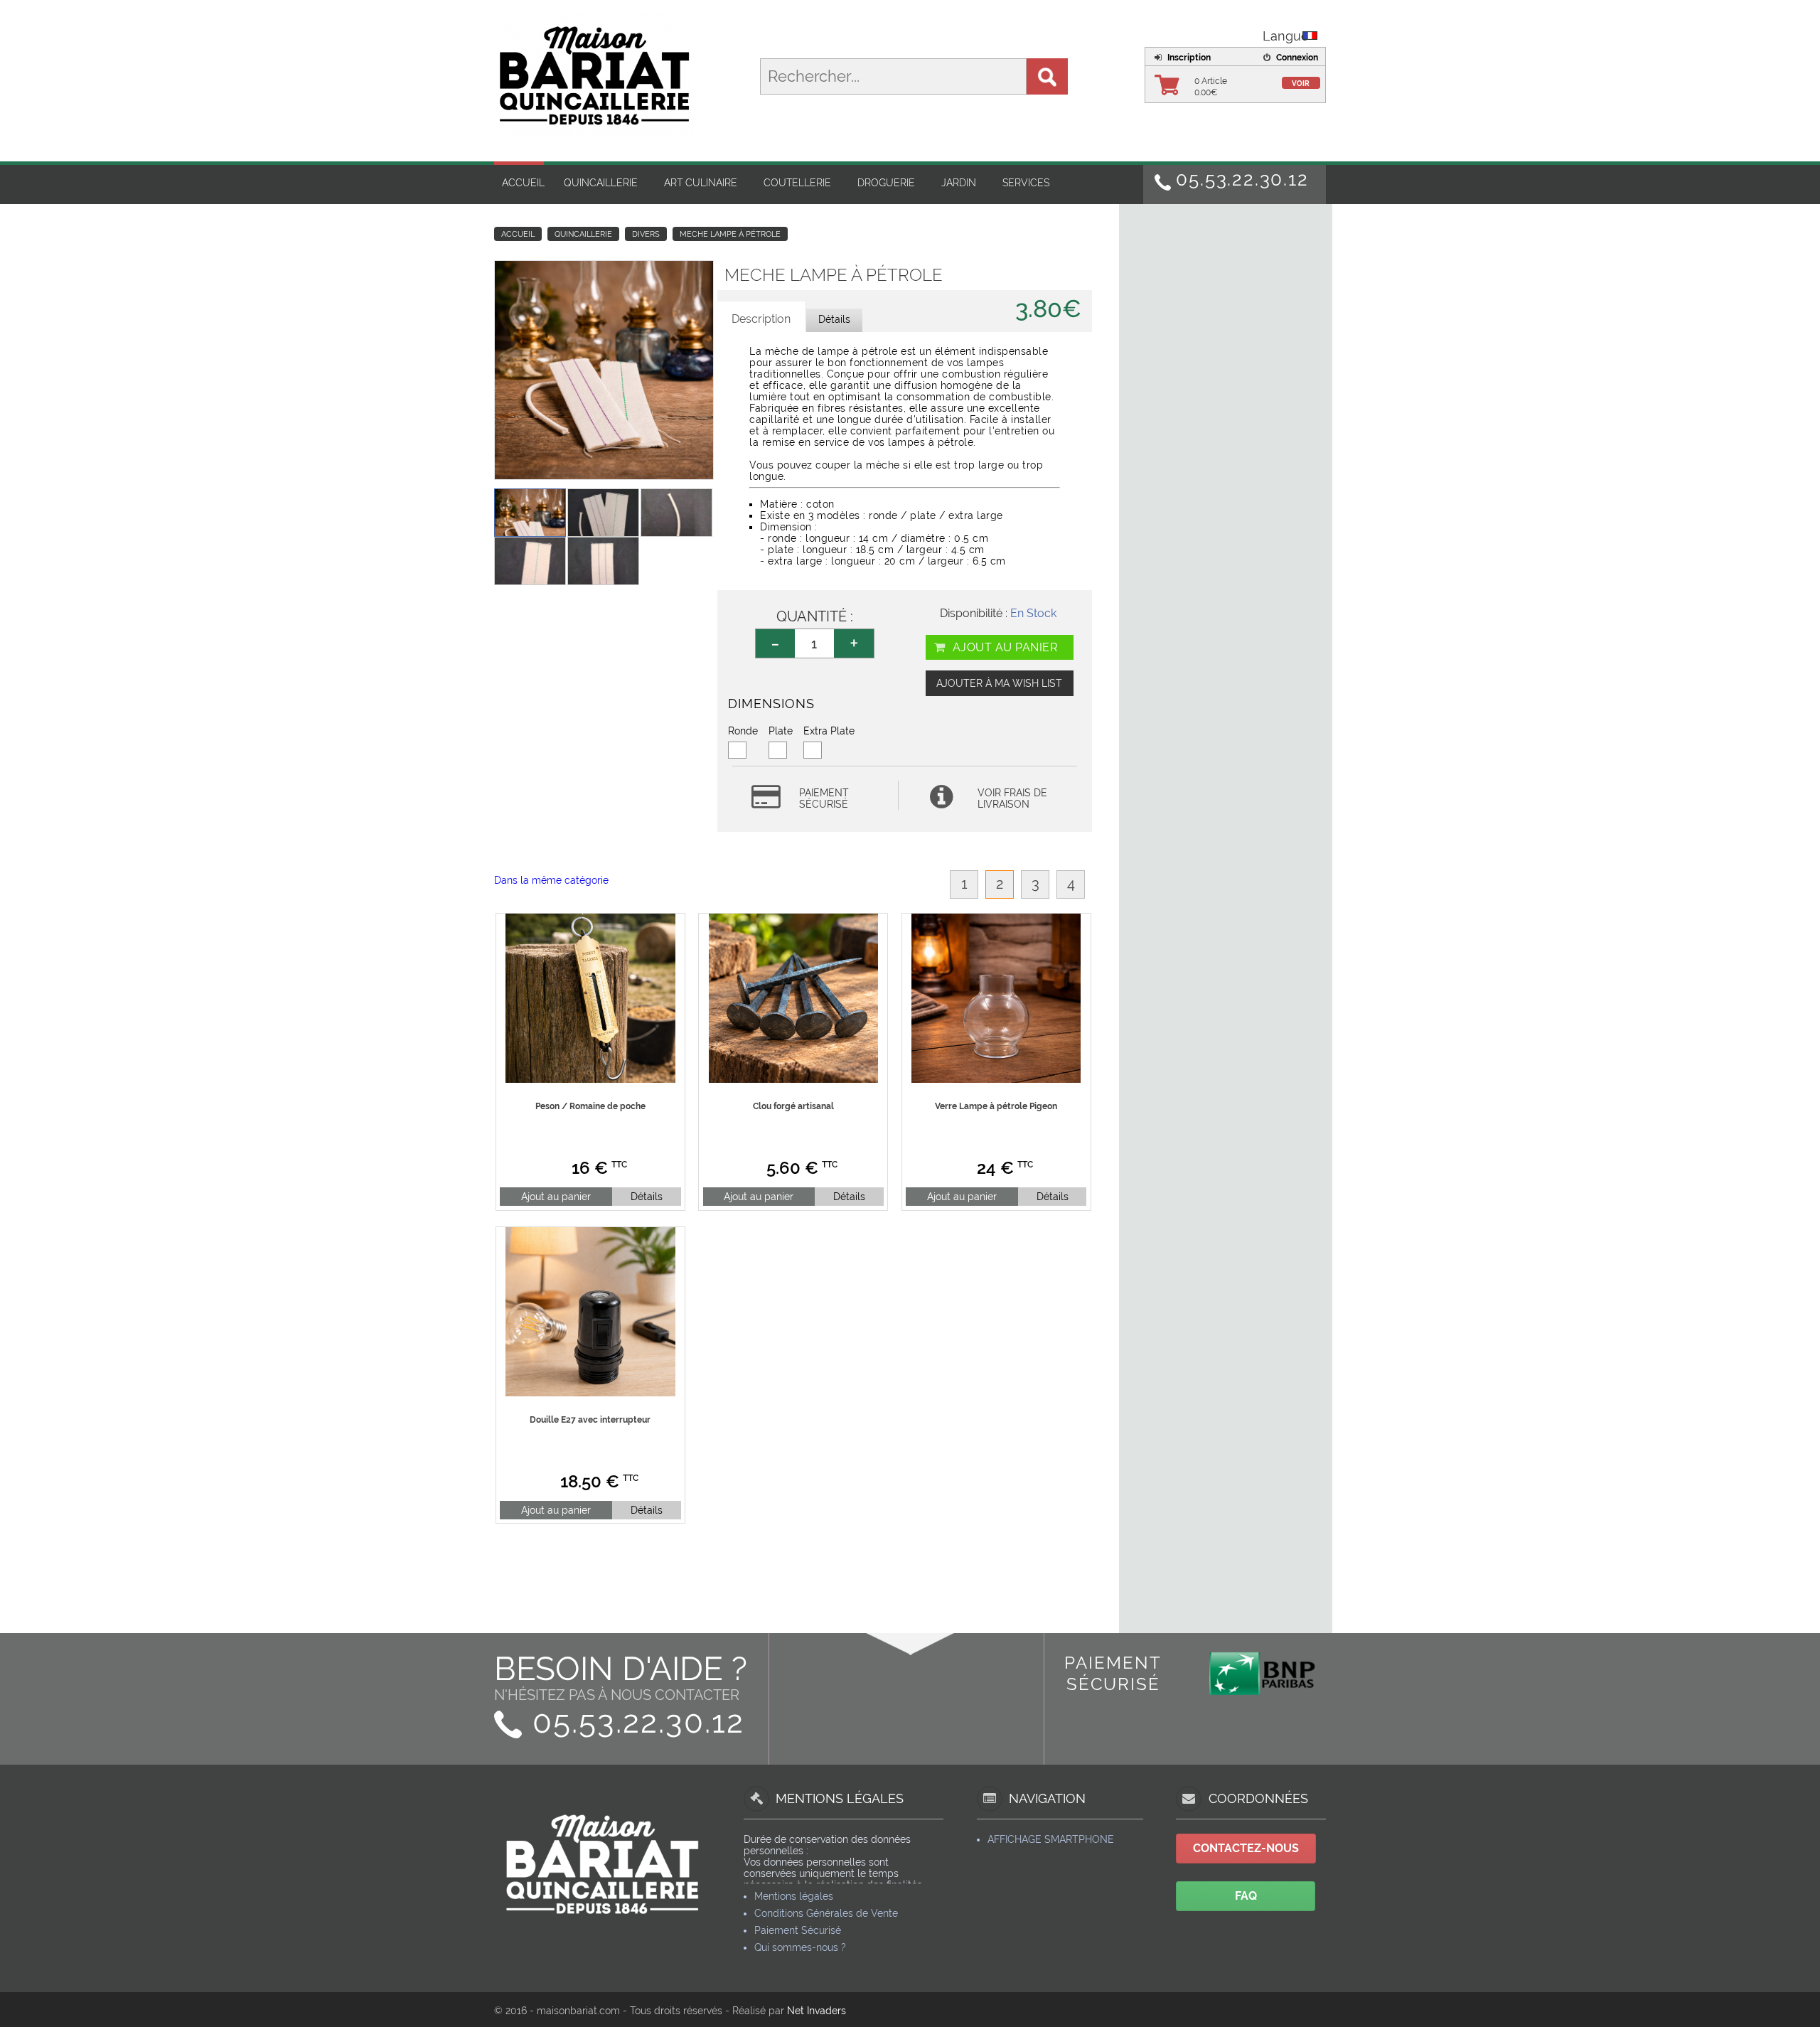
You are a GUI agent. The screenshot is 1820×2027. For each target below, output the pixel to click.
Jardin (959, 183)
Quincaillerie (601, 183)
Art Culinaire (701, 183)
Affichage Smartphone (1051, 1839)
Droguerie (886, 183)
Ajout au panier (1003, 647)
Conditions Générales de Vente (826, 1913)
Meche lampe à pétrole (730, 234)
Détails (647, 1197)
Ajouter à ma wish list (999, 683)
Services (1026, 183)
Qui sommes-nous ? (800, 1947)
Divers (646, 234)
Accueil (523, 183)
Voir (1301, 84)
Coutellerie (797, 183)
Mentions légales (794, 1896)
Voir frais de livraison (1012, 798)
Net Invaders (817, 2011)
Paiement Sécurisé (798, 1930)
